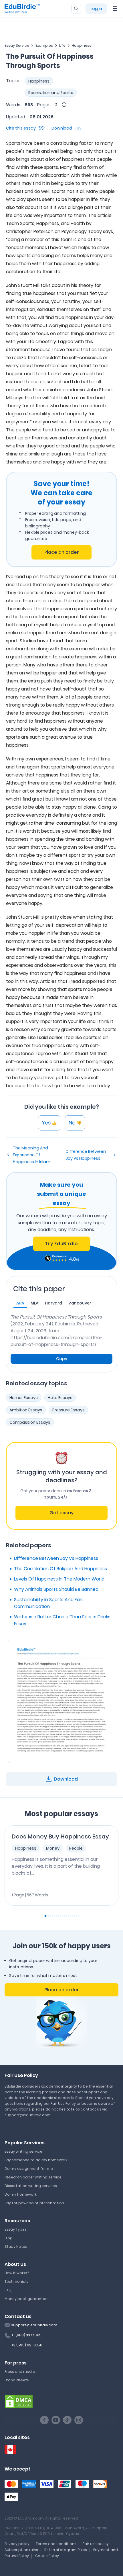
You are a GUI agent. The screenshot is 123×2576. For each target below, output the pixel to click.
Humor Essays (24, 1398)
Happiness (82, 45)
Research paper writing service (33, 2177)
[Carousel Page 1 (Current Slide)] (45, 1916)
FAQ (8, 2290)
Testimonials (16, 2281)
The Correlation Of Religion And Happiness (60, 1569)
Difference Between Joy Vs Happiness (86, 1155)
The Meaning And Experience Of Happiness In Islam (32, 1155)
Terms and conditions (56, 2544)
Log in (96, 9)
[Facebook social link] (44, 2420)
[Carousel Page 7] (70, 1916)
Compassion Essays (30, 1422)
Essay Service (17, 45)
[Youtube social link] (56, 2420)
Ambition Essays (26, 1410)
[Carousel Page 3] (53, 1916)
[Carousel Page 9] (78, 1916)
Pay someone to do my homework (36, 2160)
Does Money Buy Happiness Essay (60, 1836)
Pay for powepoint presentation (34, 2203)
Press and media (20, 2371)
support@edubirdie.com (34, 2325)
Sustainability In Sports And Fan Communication (48, 1603)
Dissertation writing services (31, 2186)
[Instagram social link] (79, 2420)
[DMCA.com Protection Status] (19, 2401)
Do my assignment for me (29, 2169)
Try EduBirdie (61, 1244)
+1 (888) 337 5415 (26, 2335)
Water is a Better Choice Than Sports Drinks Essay (62, 1620)
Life (62, 45)
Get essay (61, 1513)
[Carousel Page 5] (61, 1916)
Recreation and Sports (51, 93)
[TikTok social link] (67, 2420)
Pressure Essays (69, 1410)
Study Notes (16, 2247)
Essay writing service (23, 2151)
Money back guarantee (26, 2299)
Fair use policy (96, 2544)
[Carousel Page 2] (49, 1916)
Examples (44, 45)
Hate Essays (60, 1398)
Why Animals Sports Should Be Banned (56, 1589)
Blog (9, 2238)
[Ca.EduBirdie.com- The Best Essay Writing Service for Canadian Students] (10, 2450)
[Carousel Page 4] (57, 1916)
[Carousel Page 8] (74, 1916)
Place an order (62, 552)
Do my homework (21, 2194)
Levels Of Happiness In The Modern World (59, 1579)
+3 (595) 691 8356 (27, 2345)
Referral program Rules (66, 2550)
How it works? (17, 2273)
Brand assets (17, 2380)
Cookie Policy (47, 2556)
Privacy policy (17, 2544)
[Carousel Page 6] (66, 1916)
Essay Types (16, 2229)
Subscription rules (21, 2550)
